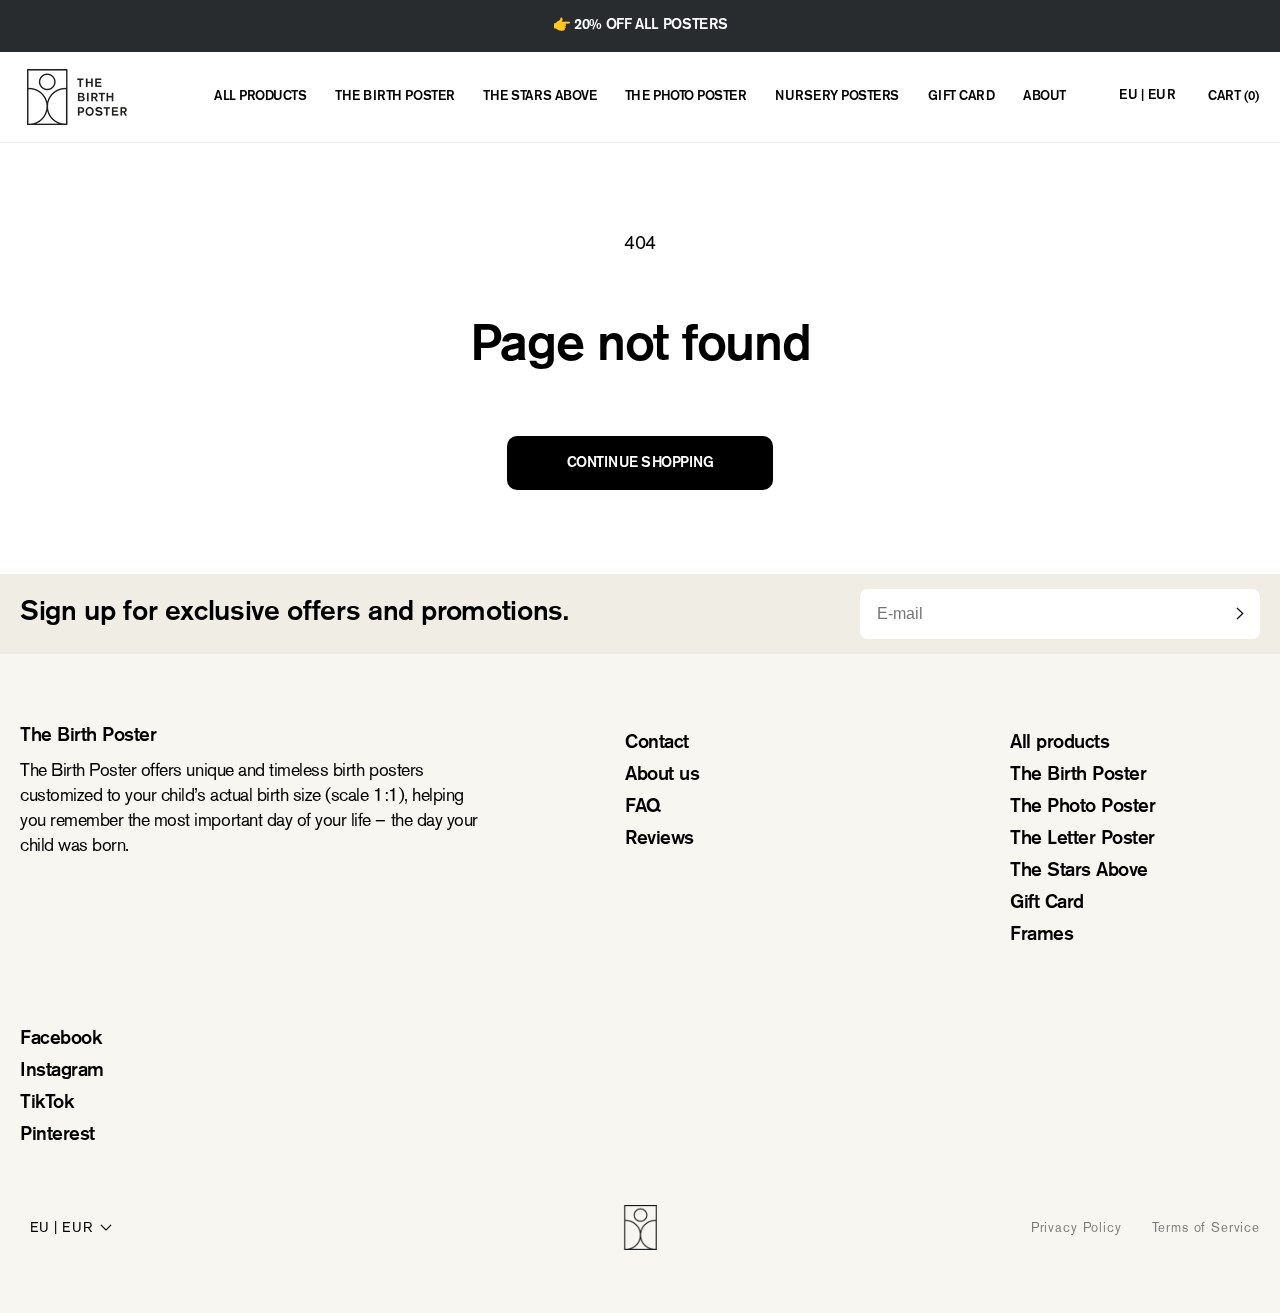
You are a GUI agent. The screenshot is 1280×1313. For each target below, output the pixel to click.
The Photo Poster (1082, 807)
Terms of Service (1206, 1227)
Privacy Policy (1076, 1227)
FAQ (643, 807)
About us (662, 775)
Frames (1041, 935)
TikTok (46, 1103)
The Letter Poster (1082, 839)
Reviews (659, 839)
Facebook (60, 1039)
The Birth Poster (1078, 775)
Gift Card (1047, 903)
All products (1059, 743)
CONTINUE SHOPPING (640, 463)
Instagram (62, 1071)
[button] (1233, 97)
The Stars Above (1079, 871)
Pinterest (57, 1135)
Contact (657, 743)
